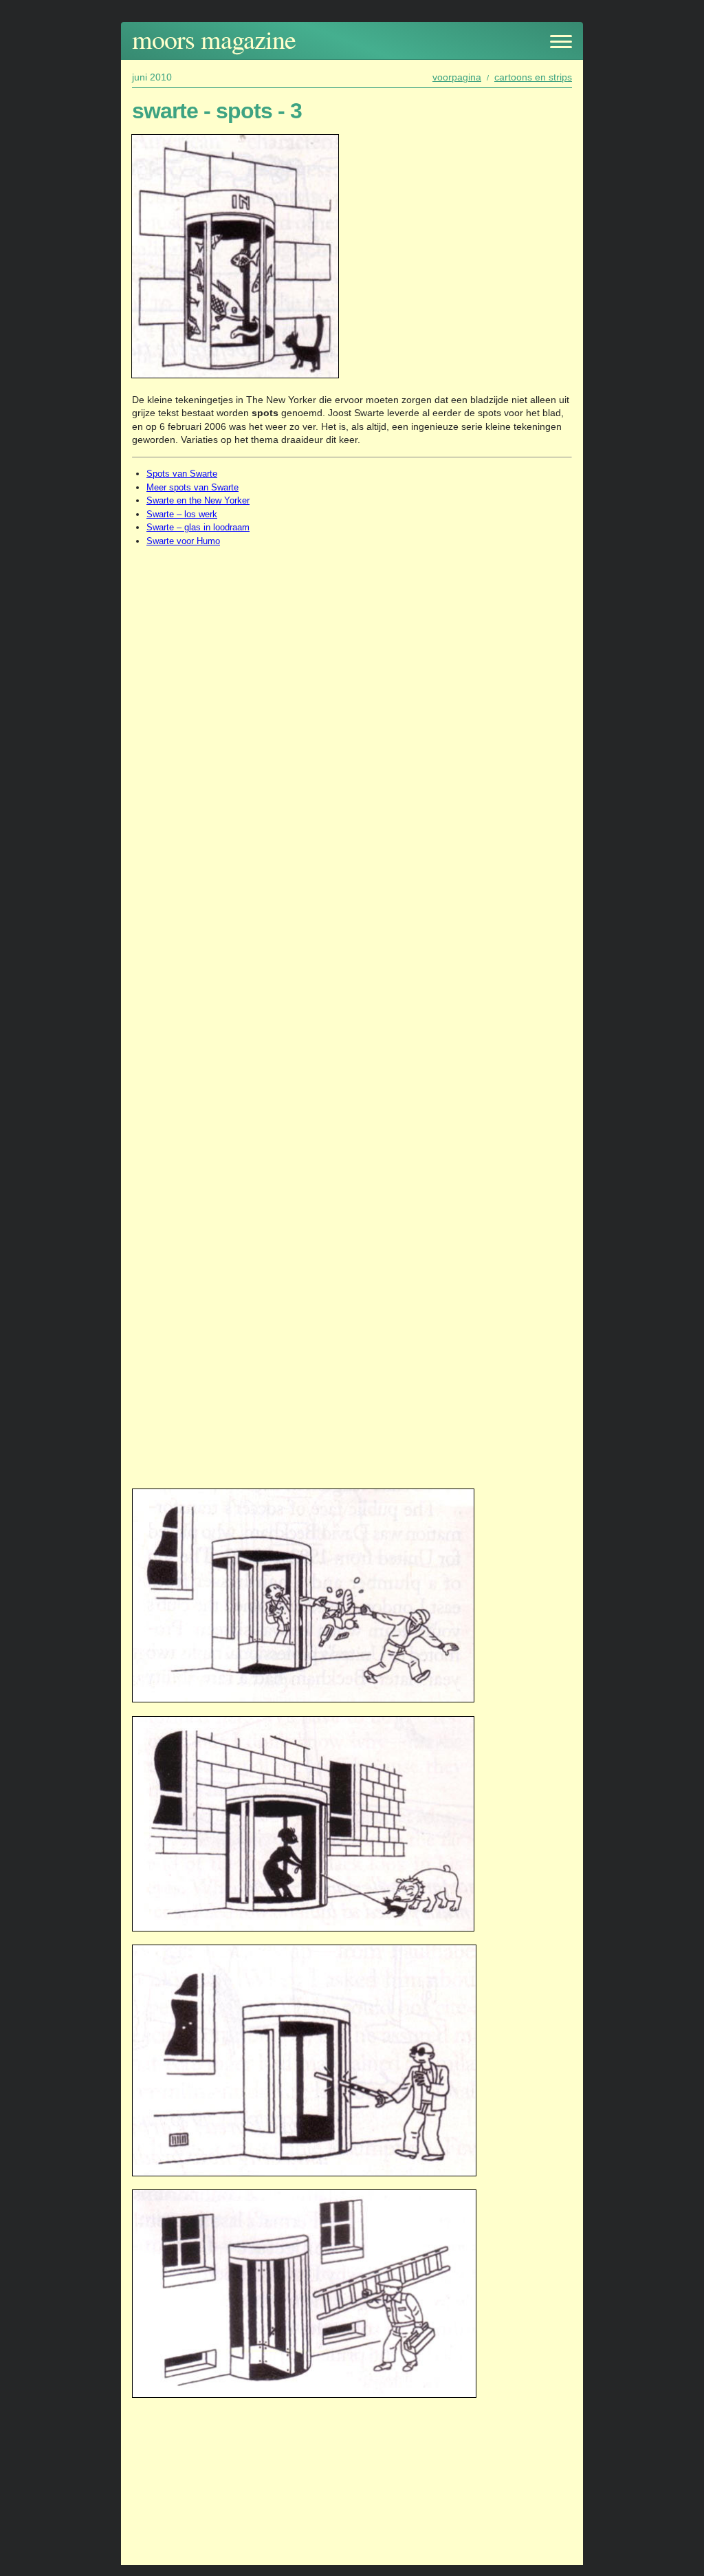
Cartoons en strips (533, 77)
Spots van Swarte (182, 474)
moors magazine (214, 39)
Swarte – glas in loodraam (198, 527)
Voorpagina (457, 77)
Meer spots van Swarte (192, 487)
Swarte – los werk (182, 514)
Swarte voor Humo (183, 541)
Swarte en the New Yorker (198, 500)
